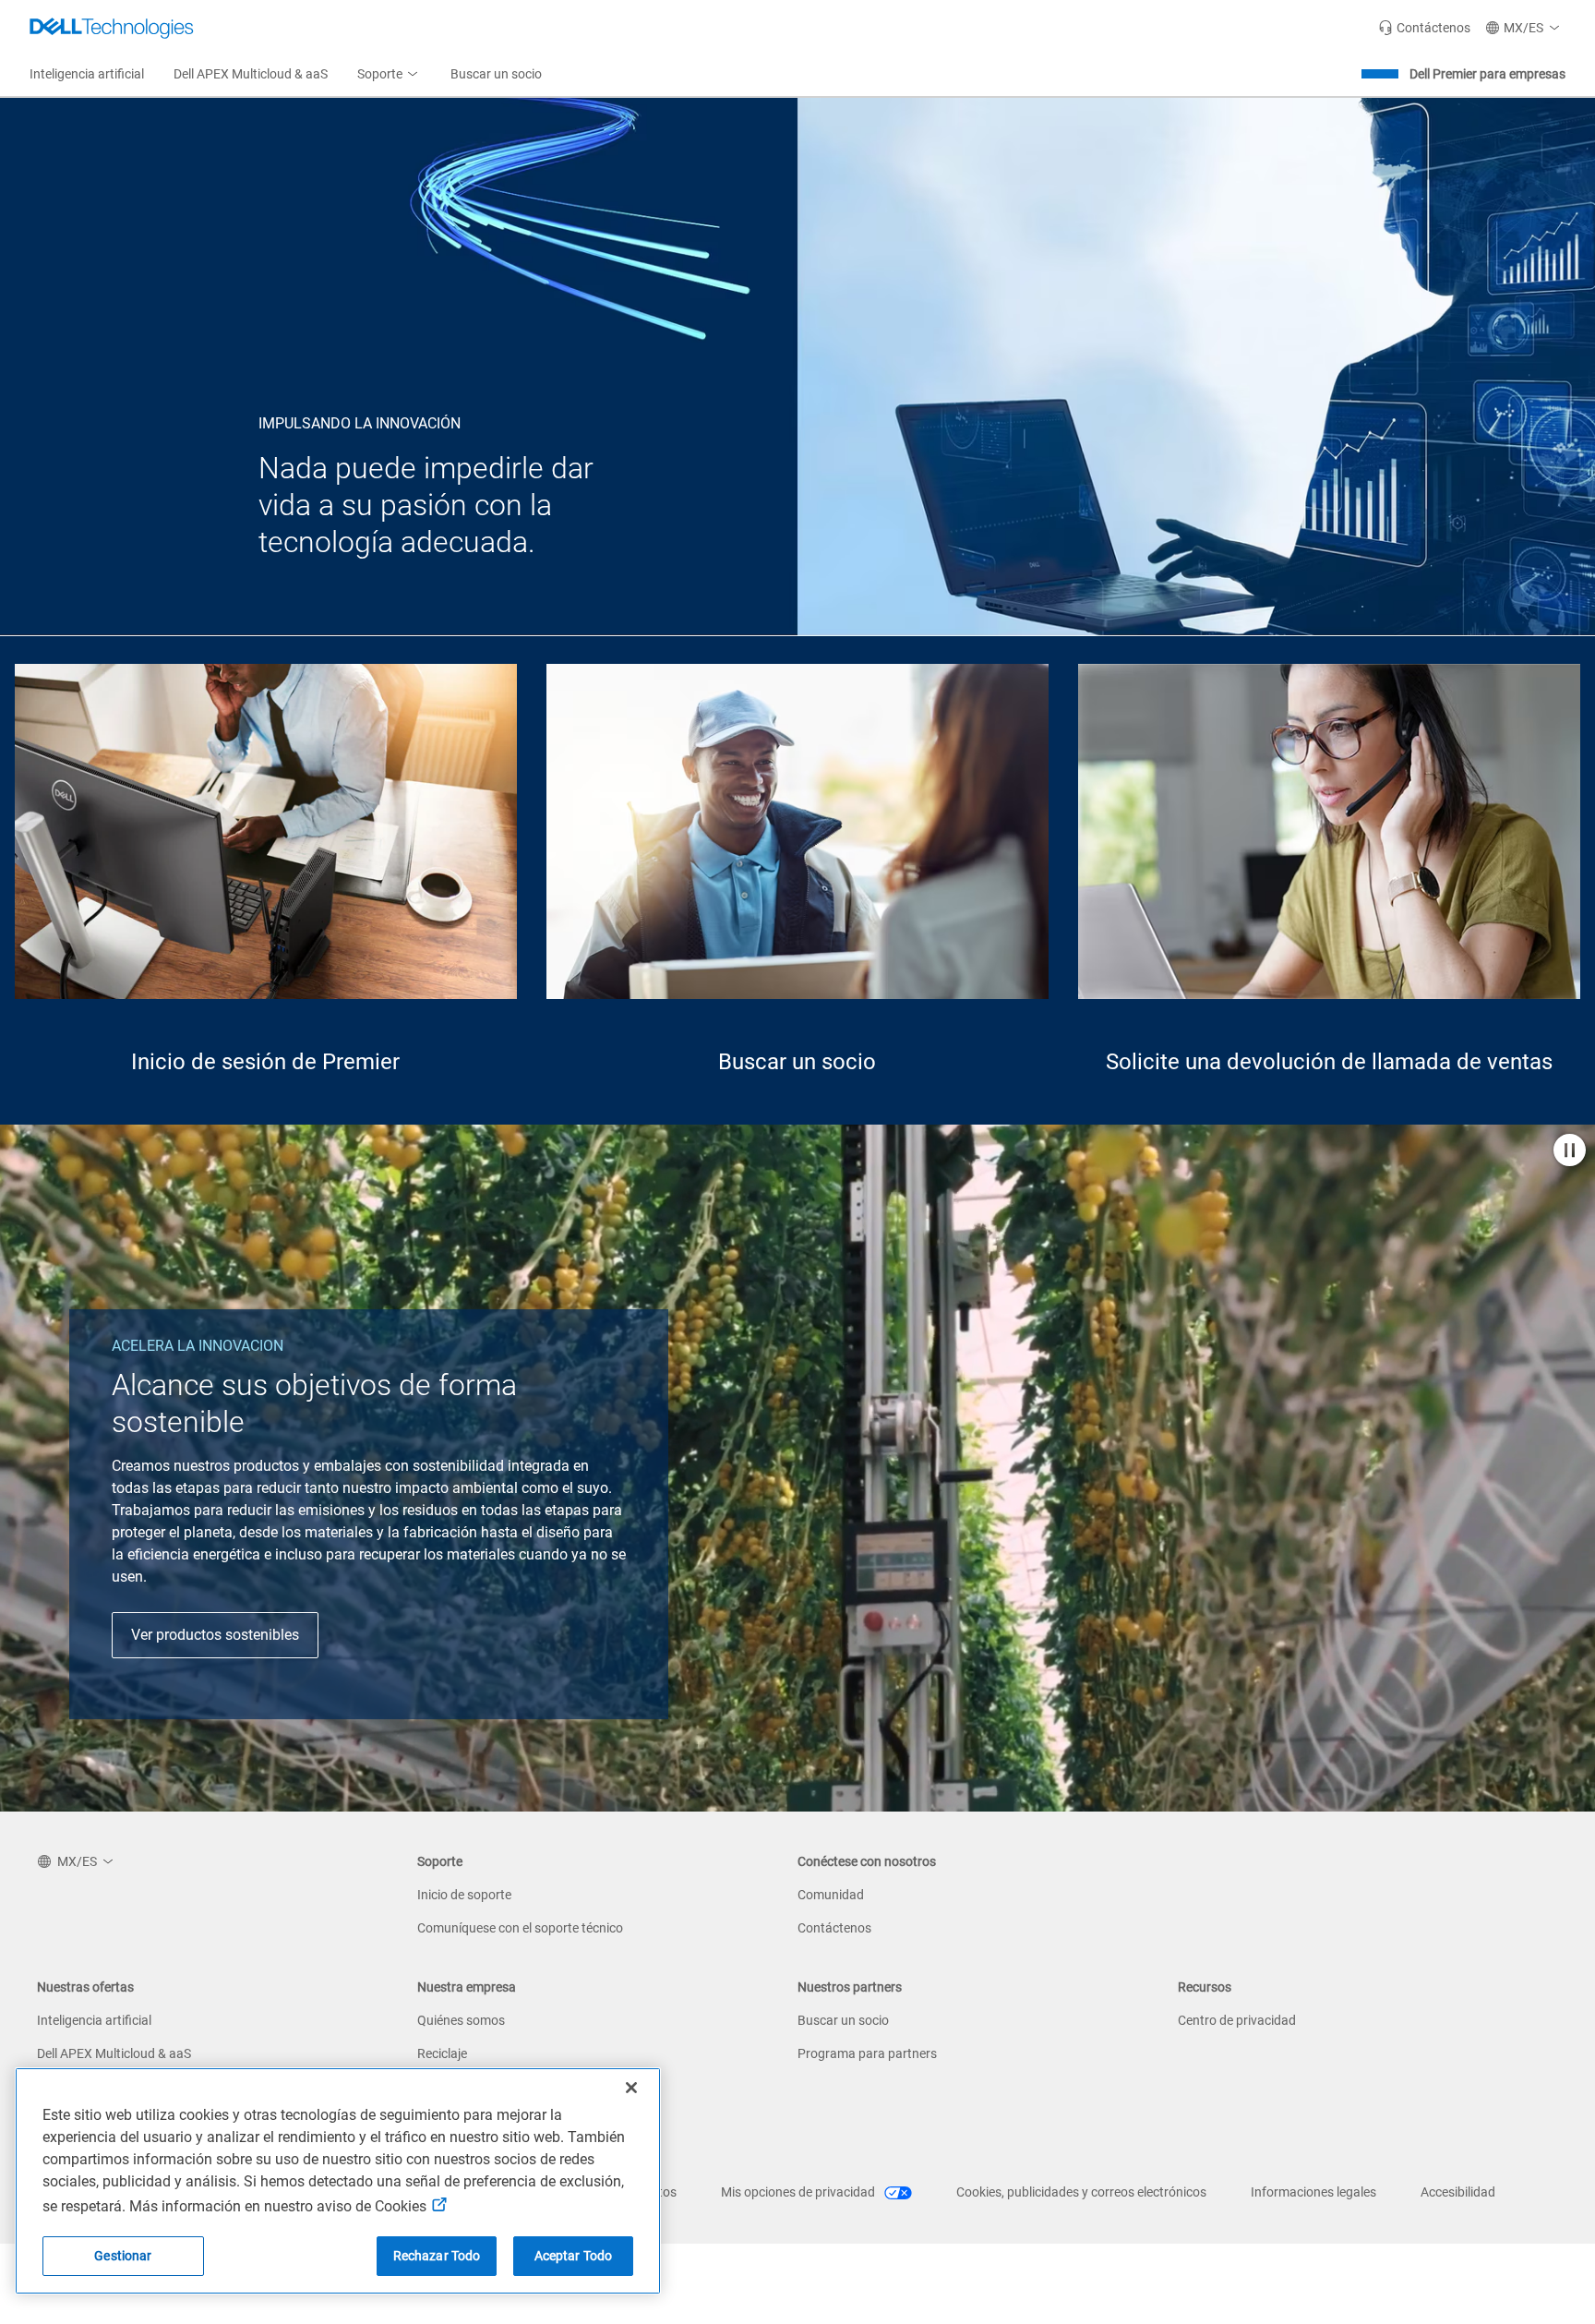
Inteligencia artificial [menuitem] (87, 74)
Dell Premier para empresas (1487, 74)
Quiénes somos (461, 2020)
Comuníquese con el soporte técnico (520, 1928)
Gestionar (123, 2256)
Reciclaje (442, 2053)
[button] (1525, 28)
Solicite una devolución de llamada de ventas (1329, 1062)
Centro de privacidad (1237, 2020)
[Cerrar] (631, 2088)
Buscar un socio (797, 1062)
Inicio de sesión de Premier (265, 1062)
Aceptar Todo (574, 2256)
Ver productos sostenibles (215, 1635)
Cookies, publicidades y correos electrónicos (1081, 2192)
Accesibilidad (1458, 2192)
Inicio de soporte (464, 1895)
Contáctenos (834, 1928)
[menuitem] (389, 75)
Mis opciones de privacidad (799, 2192)
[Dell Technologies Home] (112, 28)
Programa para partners (867, 2053)
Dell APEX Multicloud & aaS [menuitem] (251, 74)
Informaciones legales (1313, 2192)
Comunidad (831, 1895)
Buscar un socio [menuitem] (496, 74)
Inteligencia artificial (94, 2020)
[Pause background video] (1570, 1152)
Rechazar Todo (437, 2256)
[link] (1424, 28)
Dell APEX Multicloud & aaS (114, 2053)
